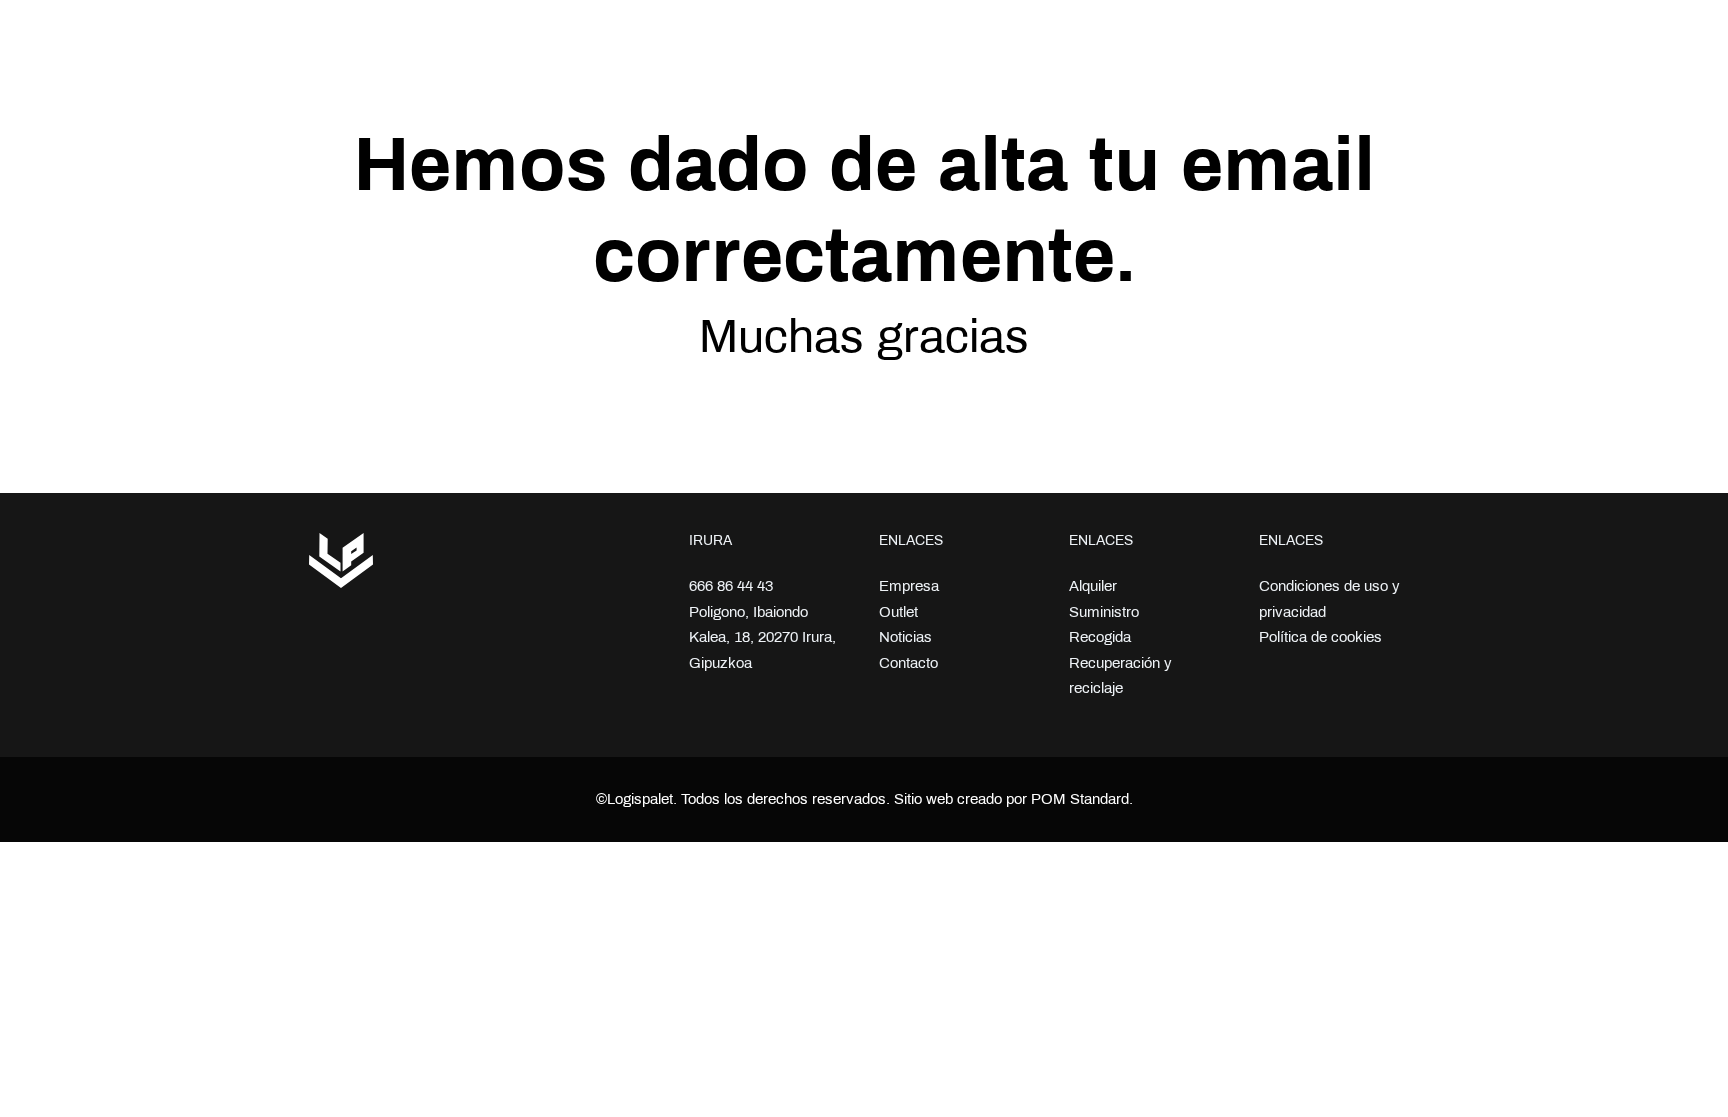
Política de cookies (1320, 637)
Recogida (1100, 637)
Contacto (908, 663)
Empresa (909, 586)
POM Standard (1080, 799)
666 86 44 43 (731, 586)
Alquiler (1093, 586)
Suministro (1104, 612)
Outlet (898, 612)
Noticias (905, 637)
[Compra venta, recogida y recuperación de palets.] (409, 41)
